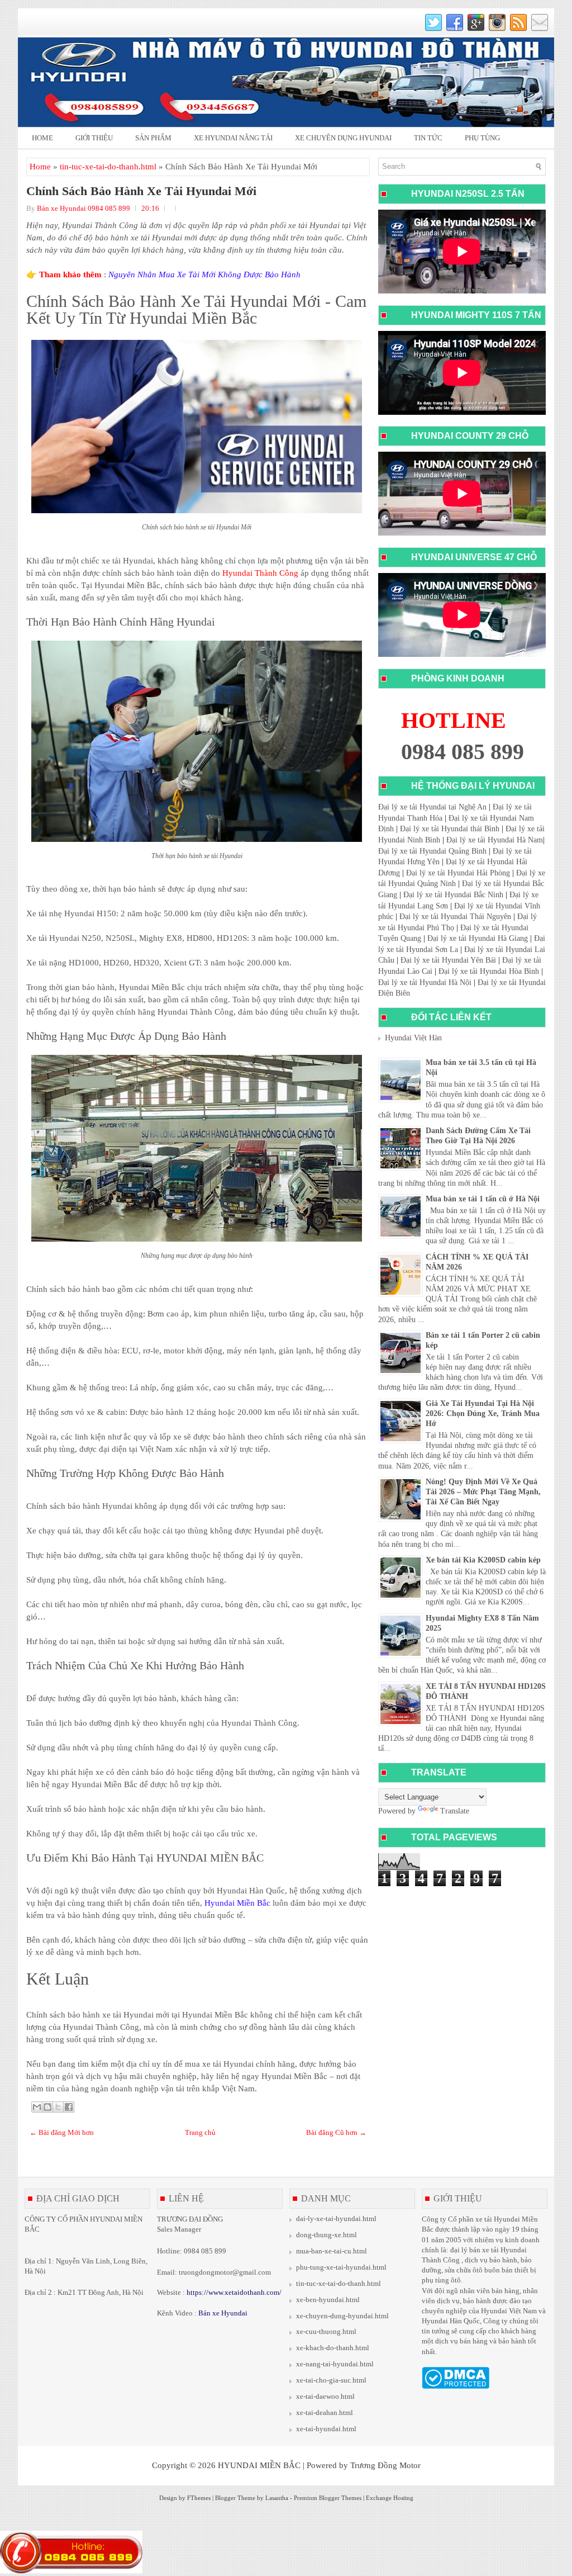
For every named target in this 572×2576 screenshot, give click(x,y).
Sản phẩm (153, 138)
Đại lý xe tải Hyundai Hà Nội (425, 982)
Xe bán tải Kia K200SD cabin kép (483, 1560)
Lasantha (277, 2498)
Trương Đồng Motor (385, 2465)
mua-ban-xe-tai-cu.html (332, 2251)
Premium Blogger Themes (328, 2498)
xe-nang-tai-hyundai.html (335, 2364)
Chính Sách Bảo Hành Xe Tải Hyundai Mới (141, 191)
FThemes (199, 2498)
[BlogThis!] (47, 2107)
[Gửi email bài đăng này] (37, 2107)
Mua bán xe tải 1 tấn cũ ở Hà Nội (483, 1199)
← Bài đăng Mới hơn (62, 2132)
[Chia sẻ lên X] (58, 2107)
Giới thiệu (94, 138)
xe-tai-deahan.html (325, 2412)
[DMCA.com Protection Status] (456, 2386)
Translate (455, 1811)
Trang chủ (200, 2132)
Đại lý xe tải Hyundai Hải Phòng (458, 873)
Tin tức (428, 138)
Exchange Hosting (390, 2498)
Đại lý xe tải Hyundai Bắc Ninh (453, 895)
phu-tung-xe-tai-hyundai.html (341, 2267)
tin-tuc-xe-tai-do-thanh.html (108, 167)
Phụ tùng (482, 138)
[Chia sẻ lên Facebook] (69, 2107)
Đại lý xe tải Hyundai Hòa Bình (489, 971)
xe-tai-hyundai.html (326, 2429)
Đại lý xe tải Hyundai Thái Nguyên (455, 917)
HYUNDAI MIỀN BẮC (259, 2465)
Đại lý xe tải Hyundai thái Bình (450, 829)
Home (42, 138)
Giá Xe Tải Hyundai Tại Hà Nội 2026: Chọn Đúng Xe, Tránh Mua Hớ (483, 1414)
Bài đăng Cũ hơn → (336, 2132)
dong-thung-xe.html (326, 2235)
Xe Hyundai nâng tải (233, 138)
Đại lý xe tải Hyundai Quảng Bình (432, 851)
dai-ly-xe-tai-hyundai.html (336, 2219)
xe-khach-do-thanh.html (333, 2348)
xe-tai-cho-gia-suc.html (331, 2380)
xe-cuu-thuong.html (326, 2331)
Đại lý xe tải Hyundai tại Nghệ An (432, 807)
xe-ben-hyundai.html (328, 2300)
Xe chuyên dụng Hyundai (343, 138)
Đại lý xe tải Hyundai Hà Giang (478, 938)
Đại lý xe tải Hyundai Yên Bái (448, 960)
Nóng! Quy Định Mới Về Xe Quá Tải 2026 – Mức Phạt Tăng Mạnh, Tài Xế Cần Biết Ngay (483, 1492)
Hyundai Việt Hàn (413, 1038)
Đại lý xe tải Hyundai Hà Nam (495, 840)
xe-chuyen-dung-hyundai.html (342, 2316)
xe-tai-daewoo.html (325, 2396)
